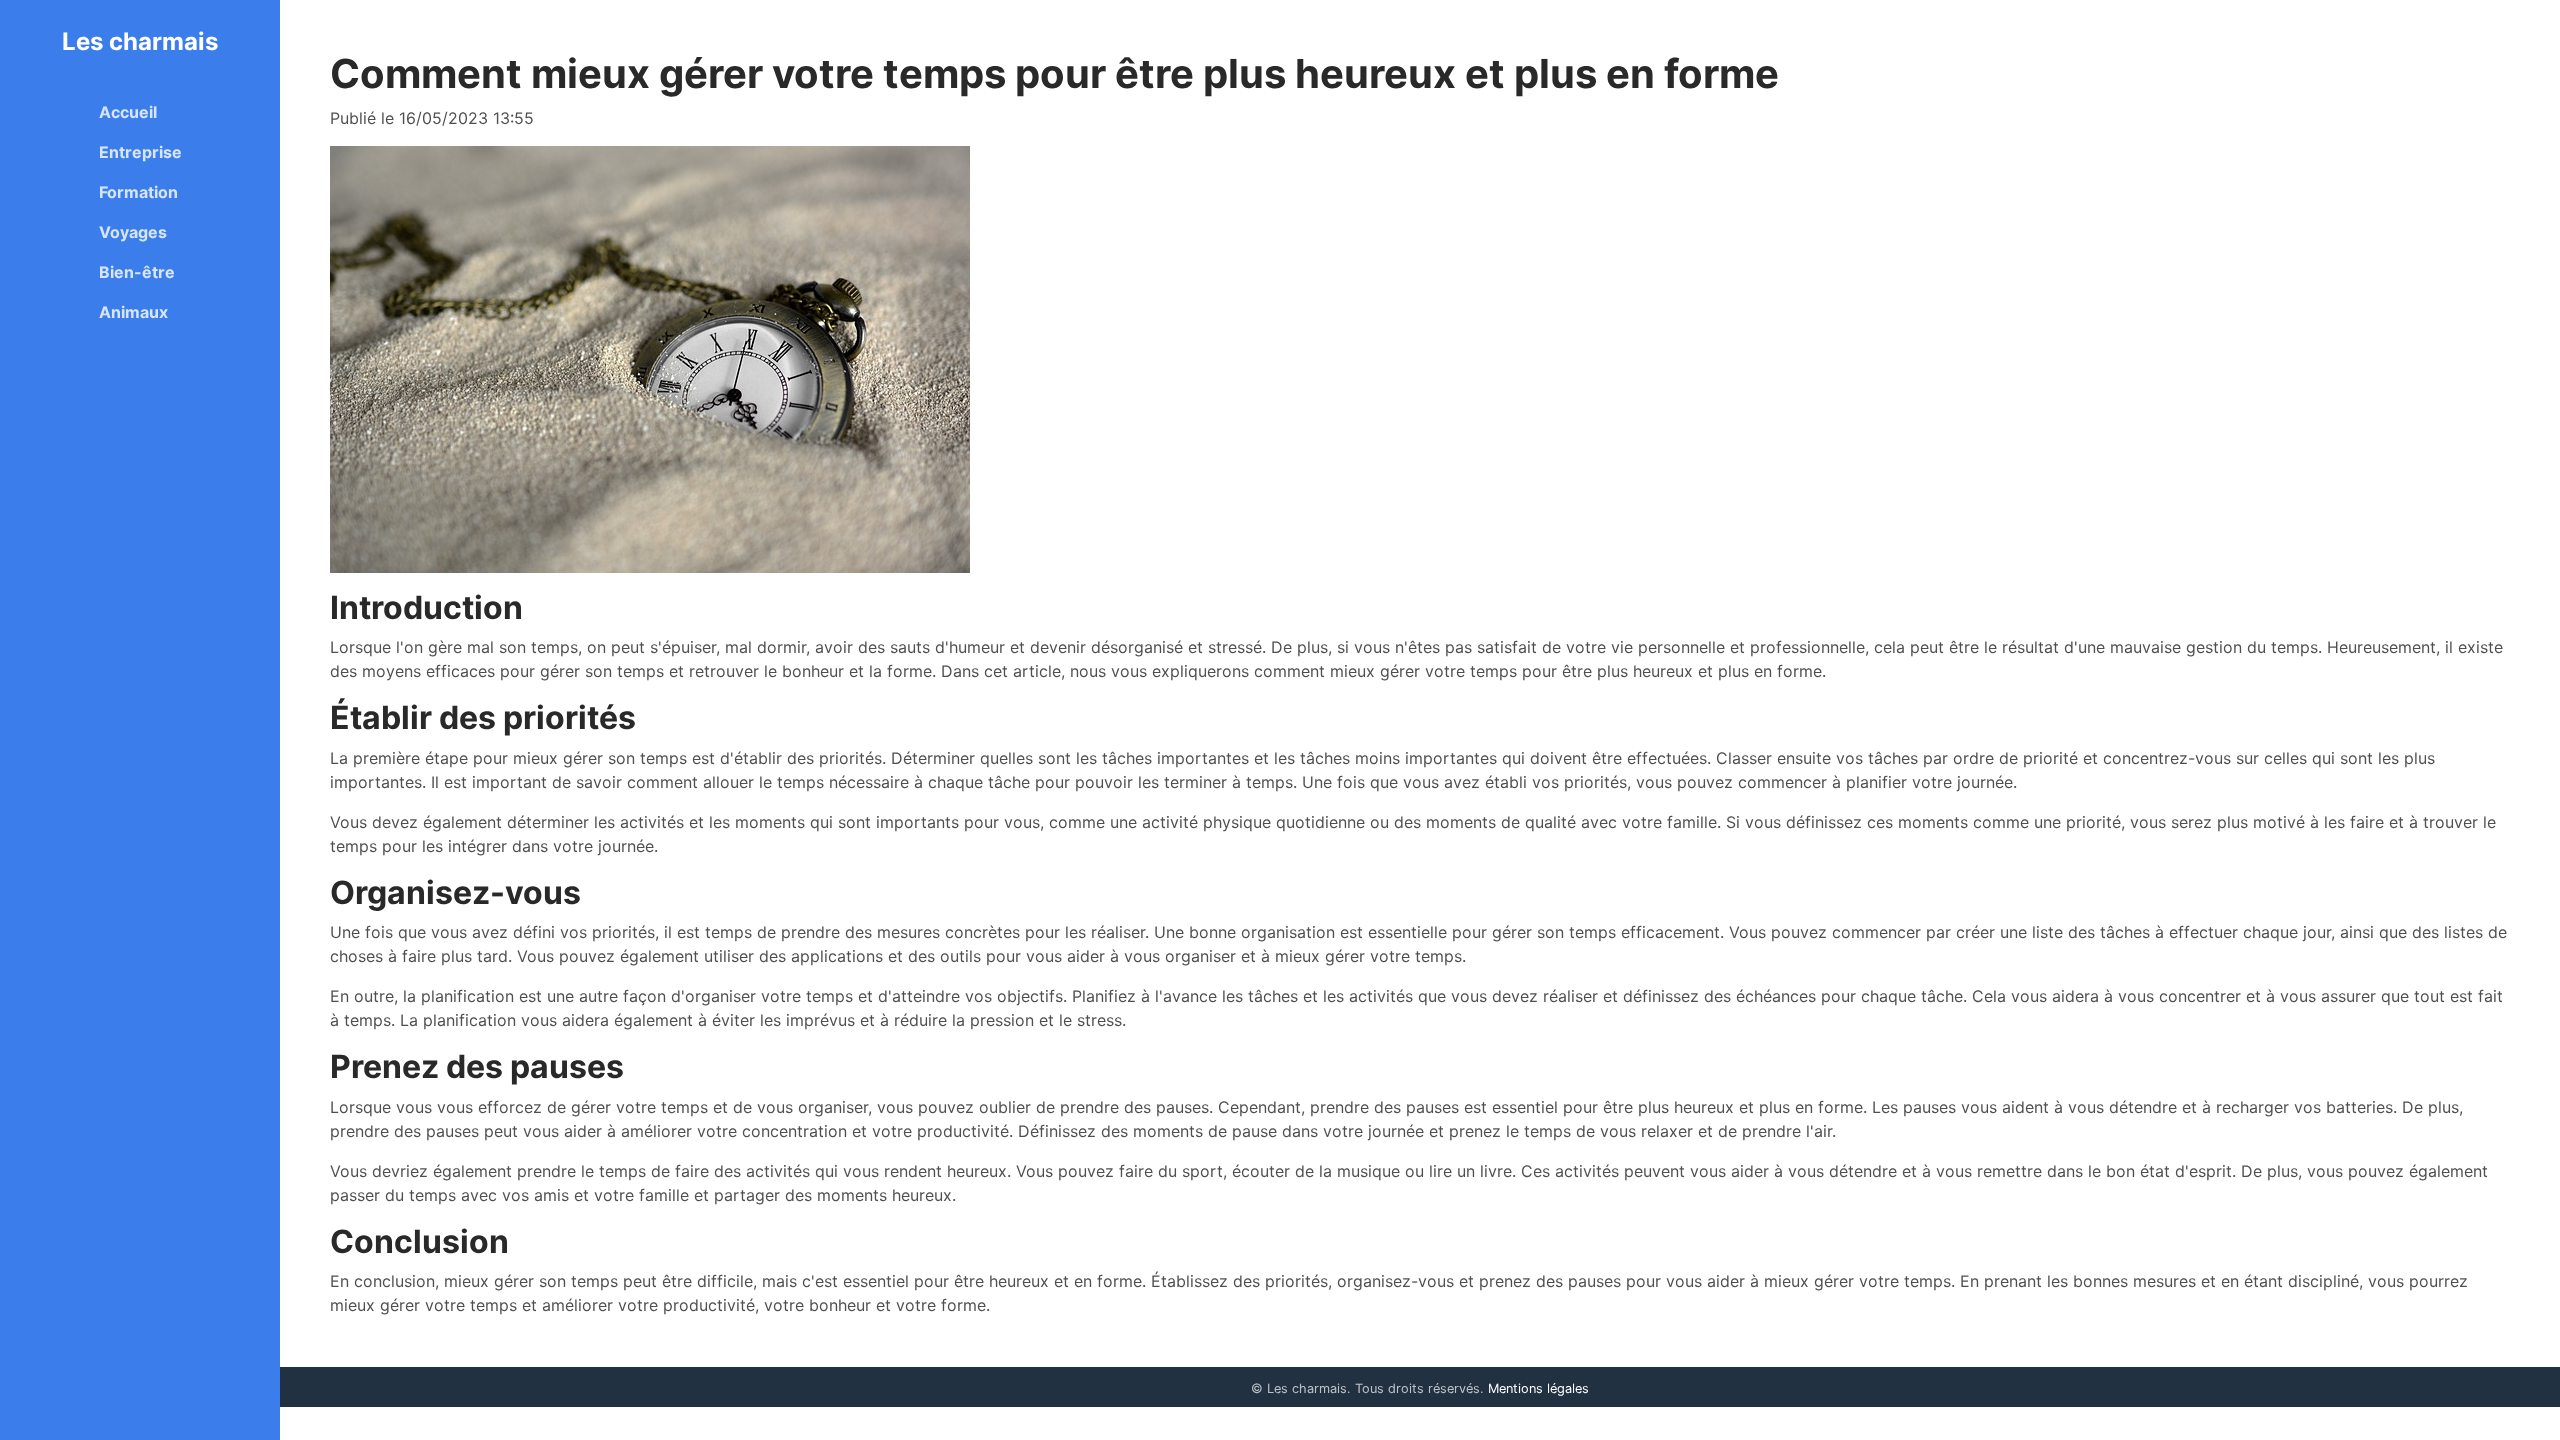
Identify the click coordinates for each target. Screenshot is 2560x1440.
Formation (138, 192)
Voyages (133, 232)
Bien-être (137, 272)
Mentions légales (1538, 1388)
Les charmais (140, 41)
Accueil (128, 112)
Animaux (133, 312)
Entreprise (140, 152)
